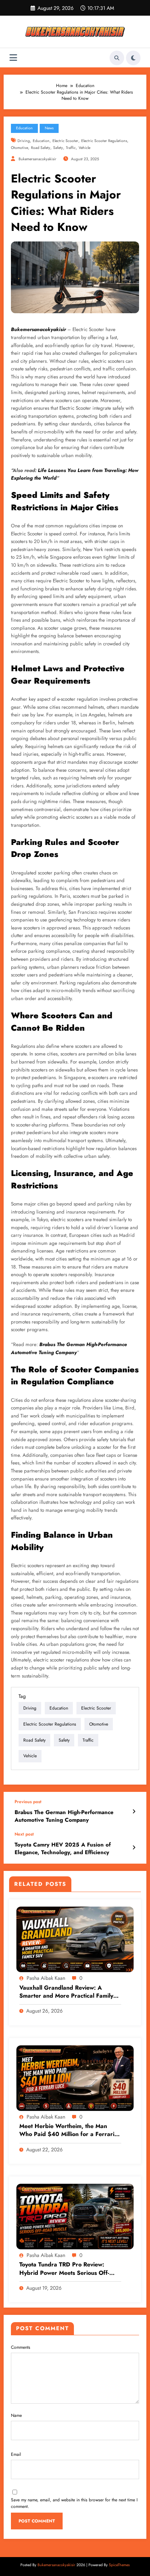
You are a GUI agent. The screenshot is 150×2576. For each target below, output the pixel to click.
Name (16, 2415)
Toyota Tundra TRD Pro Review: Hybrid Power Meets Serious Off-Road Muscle (64, 2269)
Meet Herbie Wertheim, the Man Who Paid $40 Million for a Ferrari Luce (67, 2130)
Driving (24, 141)
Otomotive (19, 148)
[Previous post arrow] (134, 1812)
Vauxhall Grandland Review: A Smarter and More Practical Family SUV (66, 1992)
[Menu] (13, 58)
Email (16, 2454)
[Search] (117, 58)
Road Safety (41, 148)
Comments (21, 2347)
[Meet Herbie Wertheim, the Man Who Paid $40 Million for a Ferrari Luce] (75, 2078)
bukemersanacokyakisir (37, 159)
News (49, 128)
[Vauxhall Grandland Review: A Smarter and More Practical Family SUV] (75, 1939)
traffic (71, 148)
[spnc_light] (133, 58)
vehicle (84, 148)
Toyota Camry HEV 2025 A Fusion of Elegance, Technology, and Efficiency (63, 1849)
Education (24, 128)
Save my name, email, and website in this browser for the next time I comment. (74, 2503)
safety (58, 148)
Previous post (28, 1802)
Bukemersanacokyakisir (38, 329)
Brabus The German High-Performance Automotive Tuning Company (64, 1816)
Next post (24, 1834)
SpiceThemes (119, 2565)
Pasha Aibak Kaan (46, 1978)
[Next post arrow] (134, 1848)
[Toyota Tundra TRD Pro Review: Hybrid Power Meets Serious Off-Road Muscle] (75, 2216)
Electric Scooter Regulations (104, 141)
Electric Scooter (65, 141)
